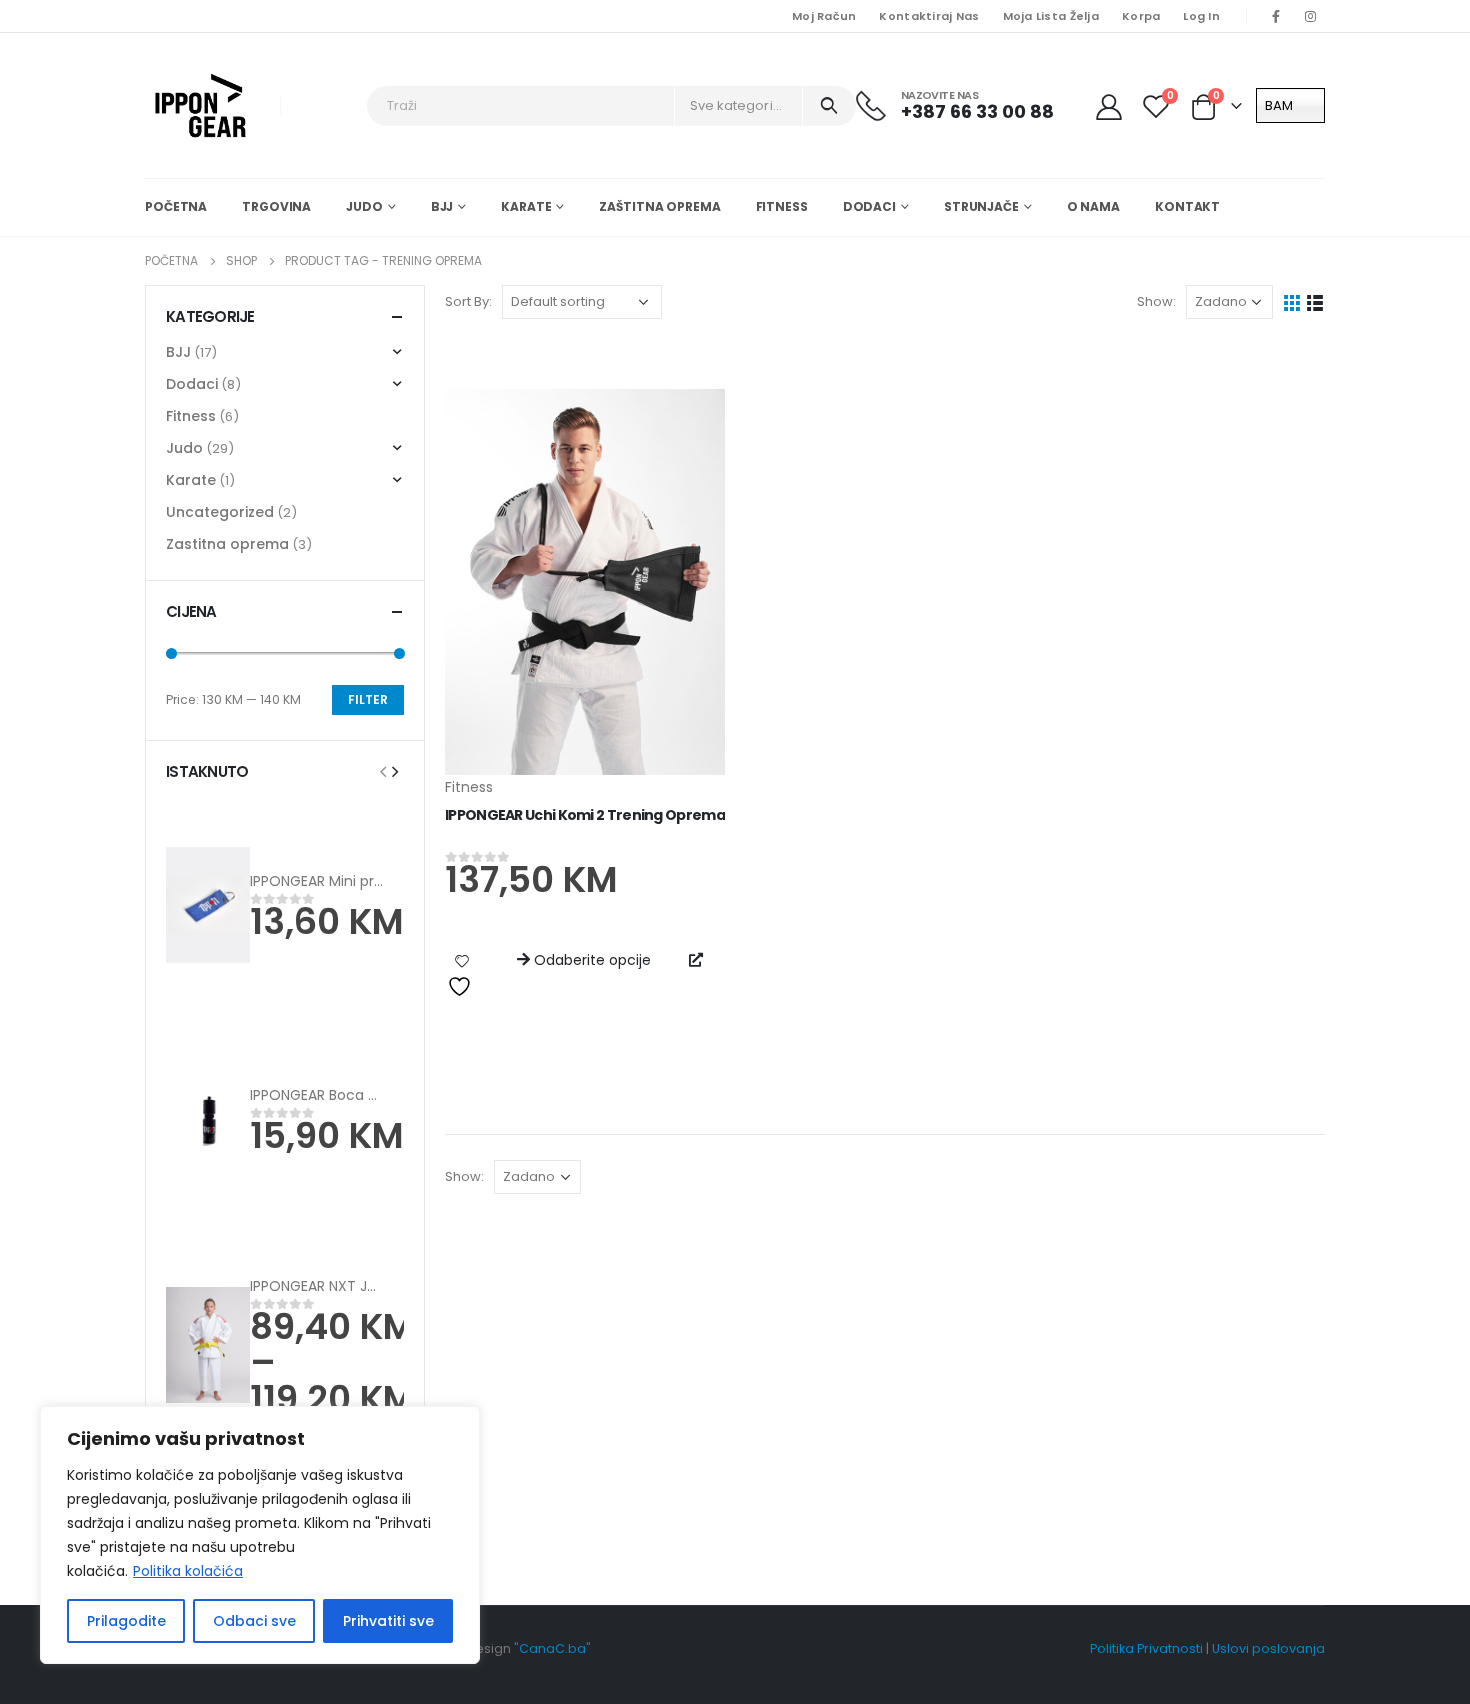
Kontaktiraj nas (929, 16)
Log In (1201, 16)
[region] (260, 1535)
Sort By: (468, 301)
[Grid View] (1292, 301)
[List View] (1315, 301)
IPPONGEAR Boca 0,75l (325, 1095)
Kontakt (1187, 206)
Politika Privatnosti (1146, 1648)
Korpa (1141, 16)
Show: (1156, 301)
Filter (368, 699)
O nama (1093, 206)
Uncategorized (220, 512)
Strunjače (981, 206)
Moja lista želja (1051, 16)
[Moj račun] (1110, 106)
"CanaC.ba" (552, 1648)
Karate (526, 206)
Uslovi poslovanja (1268, 1648)
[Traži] (829, 106)
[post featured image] (585, 582)
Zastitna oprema (227, 544)
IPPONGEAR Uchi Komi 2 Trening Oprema (585, 815)
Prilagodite (126, 1621)
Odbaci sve (254, 1621)
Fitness (782, 206)
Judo (364, 206)
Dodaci (869, 206)
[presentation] (383, 771)
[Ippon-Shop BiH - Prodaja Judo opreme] (200, 105)
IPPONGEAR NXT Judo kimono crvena (376, 1286)
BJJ (442, 206)
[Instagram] (1310, 16)
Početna (176, 206)
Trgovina (276, 206)
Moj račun (824, 16)
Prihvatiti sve (388, 1621)
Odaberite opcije (592, 960)
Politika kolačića (188, 1571)
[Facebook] (1276, 16)
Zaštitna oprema (659, 206)
